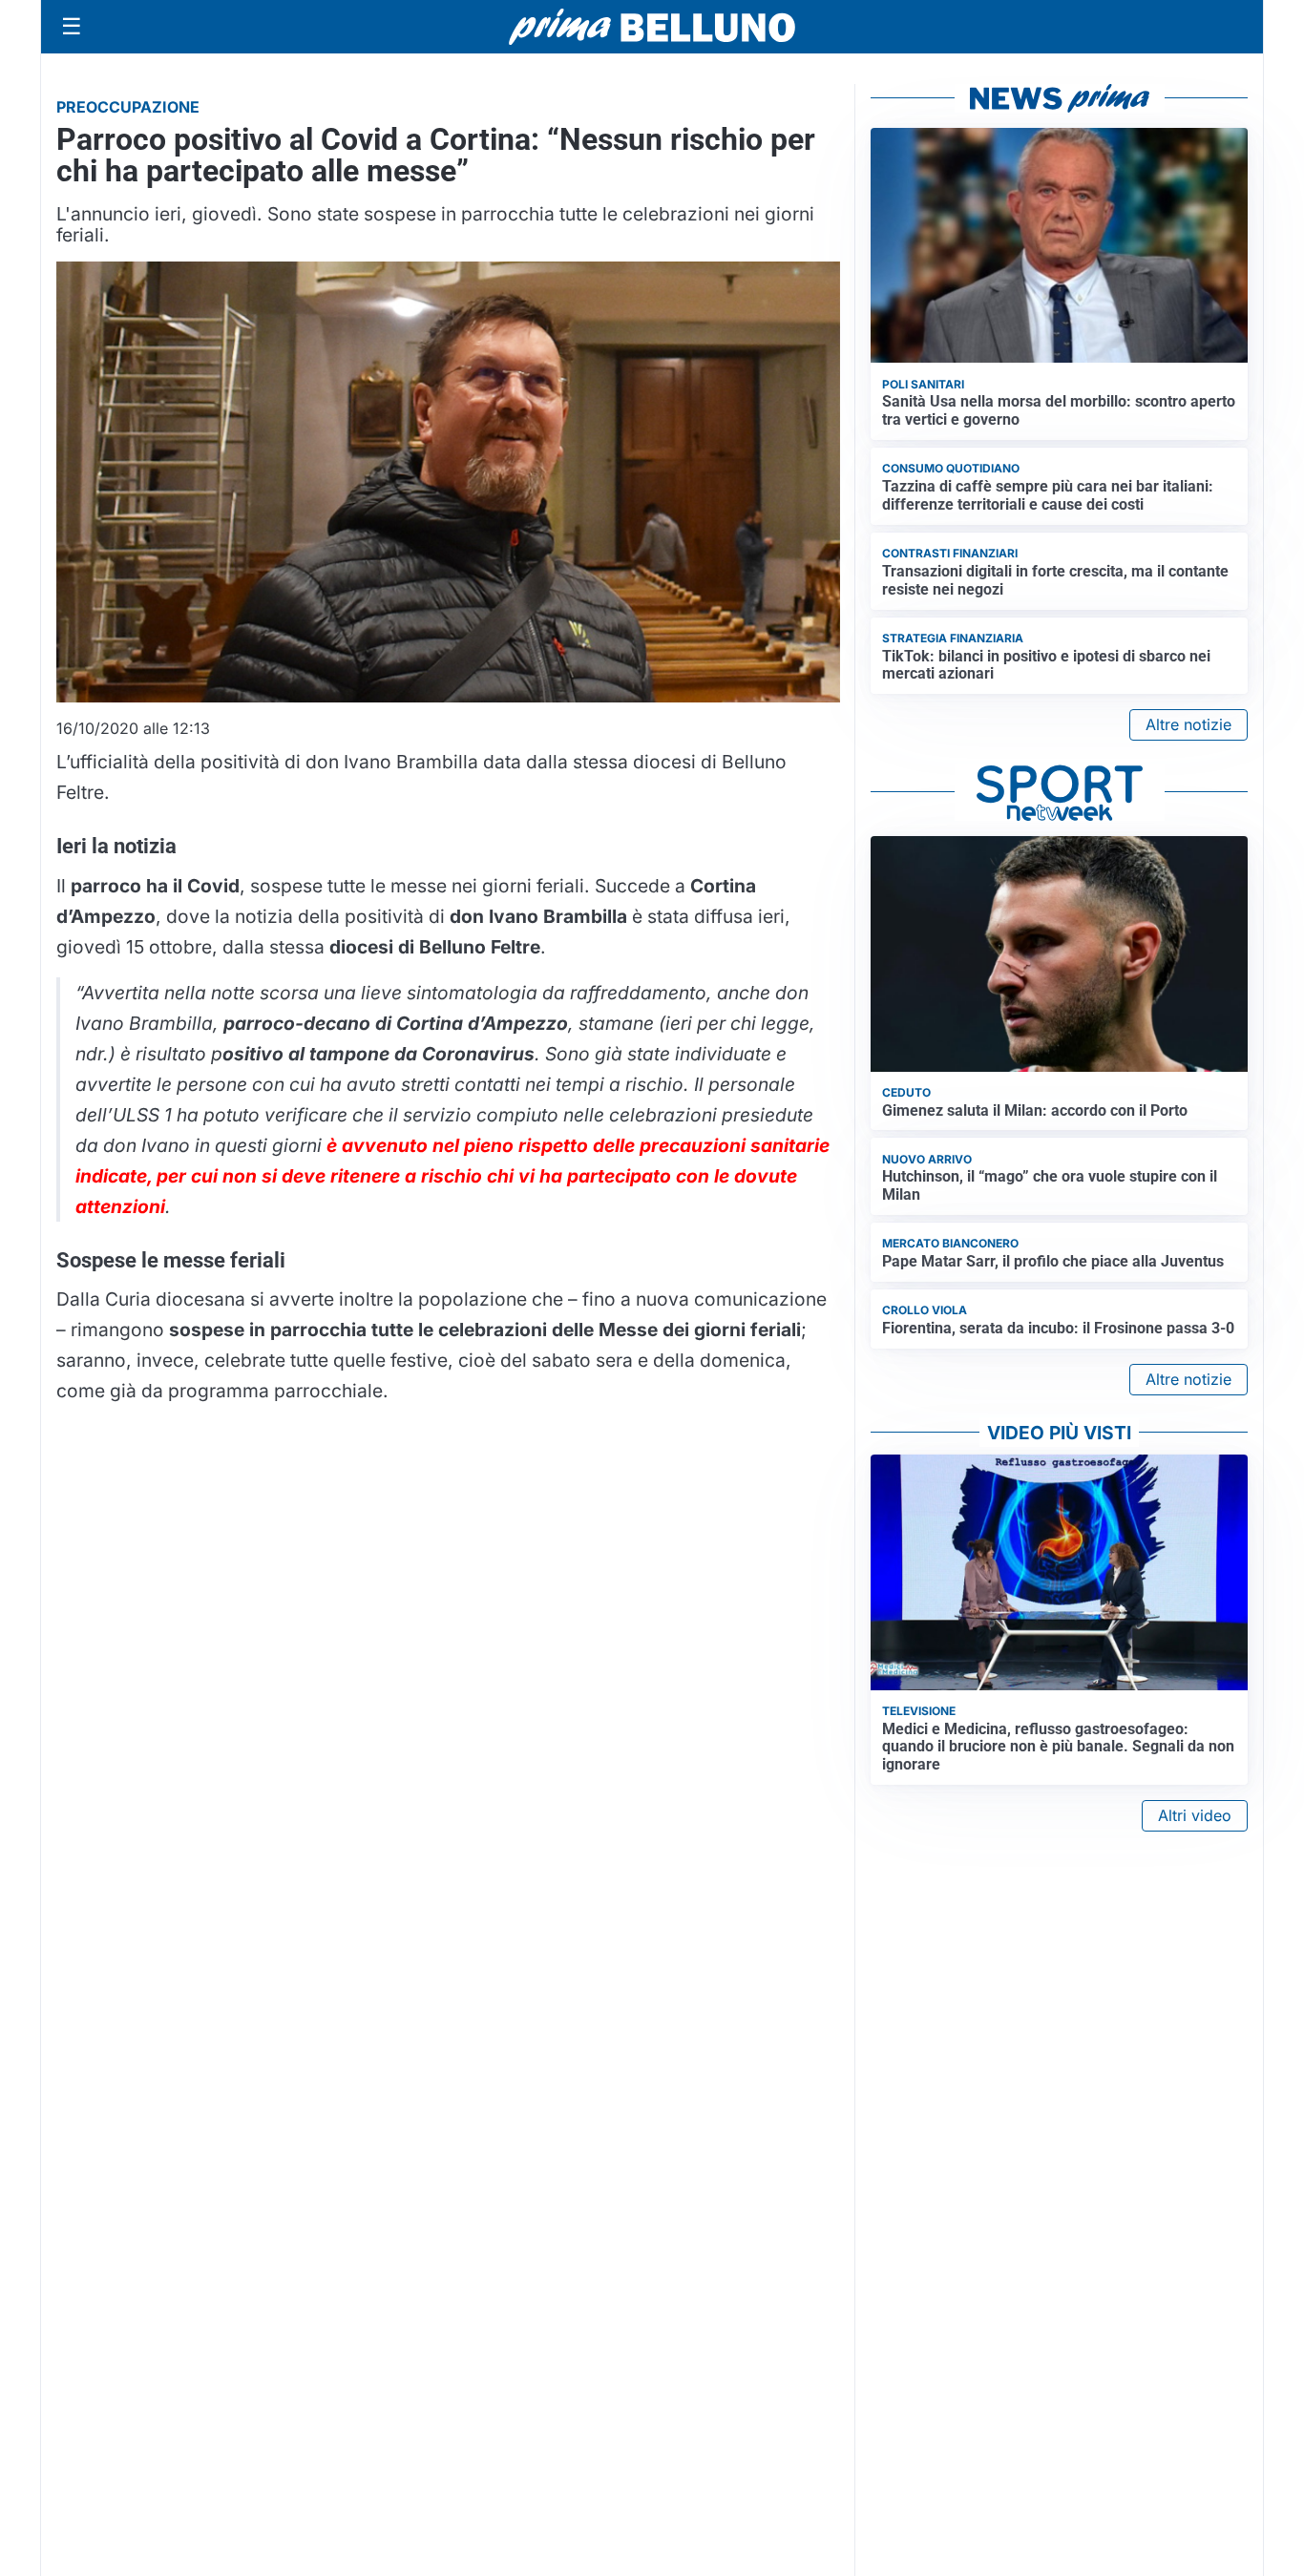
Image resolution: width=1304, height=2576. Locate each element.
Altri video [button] (1195, 1815)
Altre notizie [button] (1188, 724)
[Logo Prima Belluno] (652, 26)
